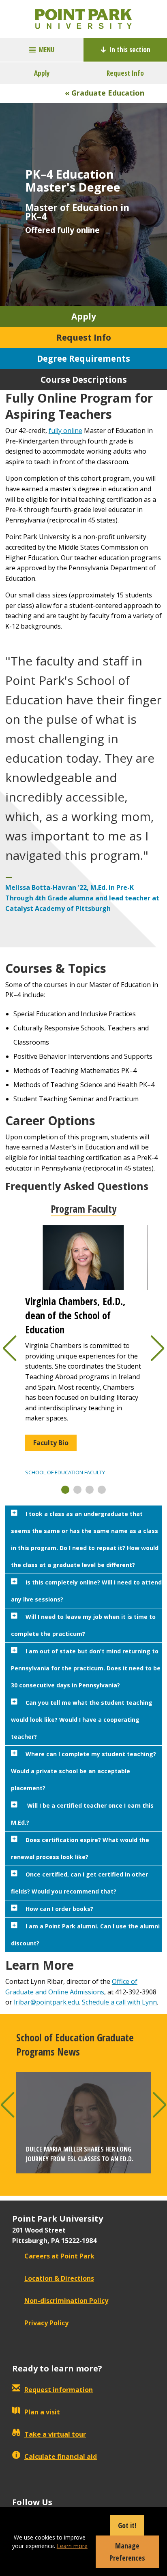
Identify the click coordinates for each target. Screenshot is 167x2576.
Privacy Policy (46, 2323)
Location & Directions (59, 2278)
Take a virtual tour (55, 2434)
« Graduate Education (105, 93)
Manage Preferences (127, 2552)
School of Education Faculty (65, 1472)
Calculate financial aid (61, 2457)
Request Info (125, 73)
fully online (65, 431)
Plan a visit (42, 2412)
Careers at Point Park (59, 2256)
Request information (59, 2390)
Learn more (72, 2546)
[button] (65, 1490)
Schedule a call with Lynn (119, 2002)
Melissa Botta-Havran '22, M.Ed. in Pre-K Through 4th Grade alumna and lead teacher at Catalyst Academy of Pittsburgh (82, 898)
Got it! (127, 2525)
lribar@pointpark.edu (46, 2002)
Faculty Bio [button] (51, 1443)
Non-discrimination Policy (66, 2301)
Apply (42, 73)
